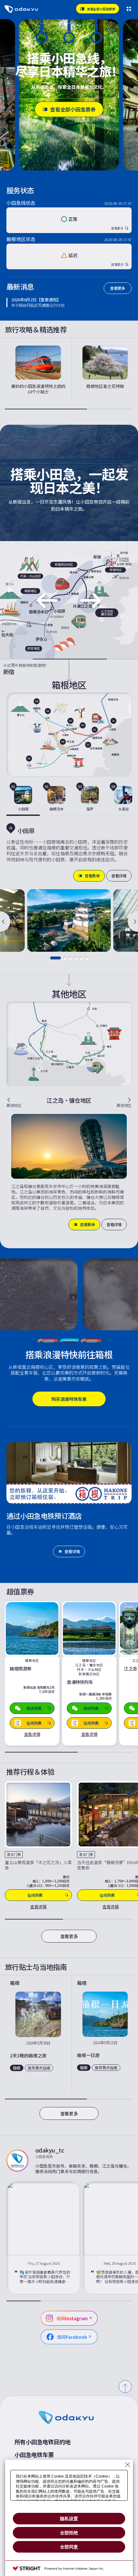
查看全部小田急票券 (73, 109)
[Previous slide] (5, 922)
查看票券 (92, 876)
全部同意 (69, 2547)
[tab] (23, 799)
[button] (56, 958)
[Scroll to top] (125, 2387)
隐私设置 (69, 2519)
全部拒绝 (69, 2533)
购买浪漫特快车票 (69, 1399)
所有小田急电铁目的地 (43, 2442)
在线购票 (35, 1895)
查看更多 (118, 288)
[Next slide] (133, 922)
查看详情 (119, 876)
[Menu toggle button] (129, 9)
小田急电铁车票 (34, 2455)
